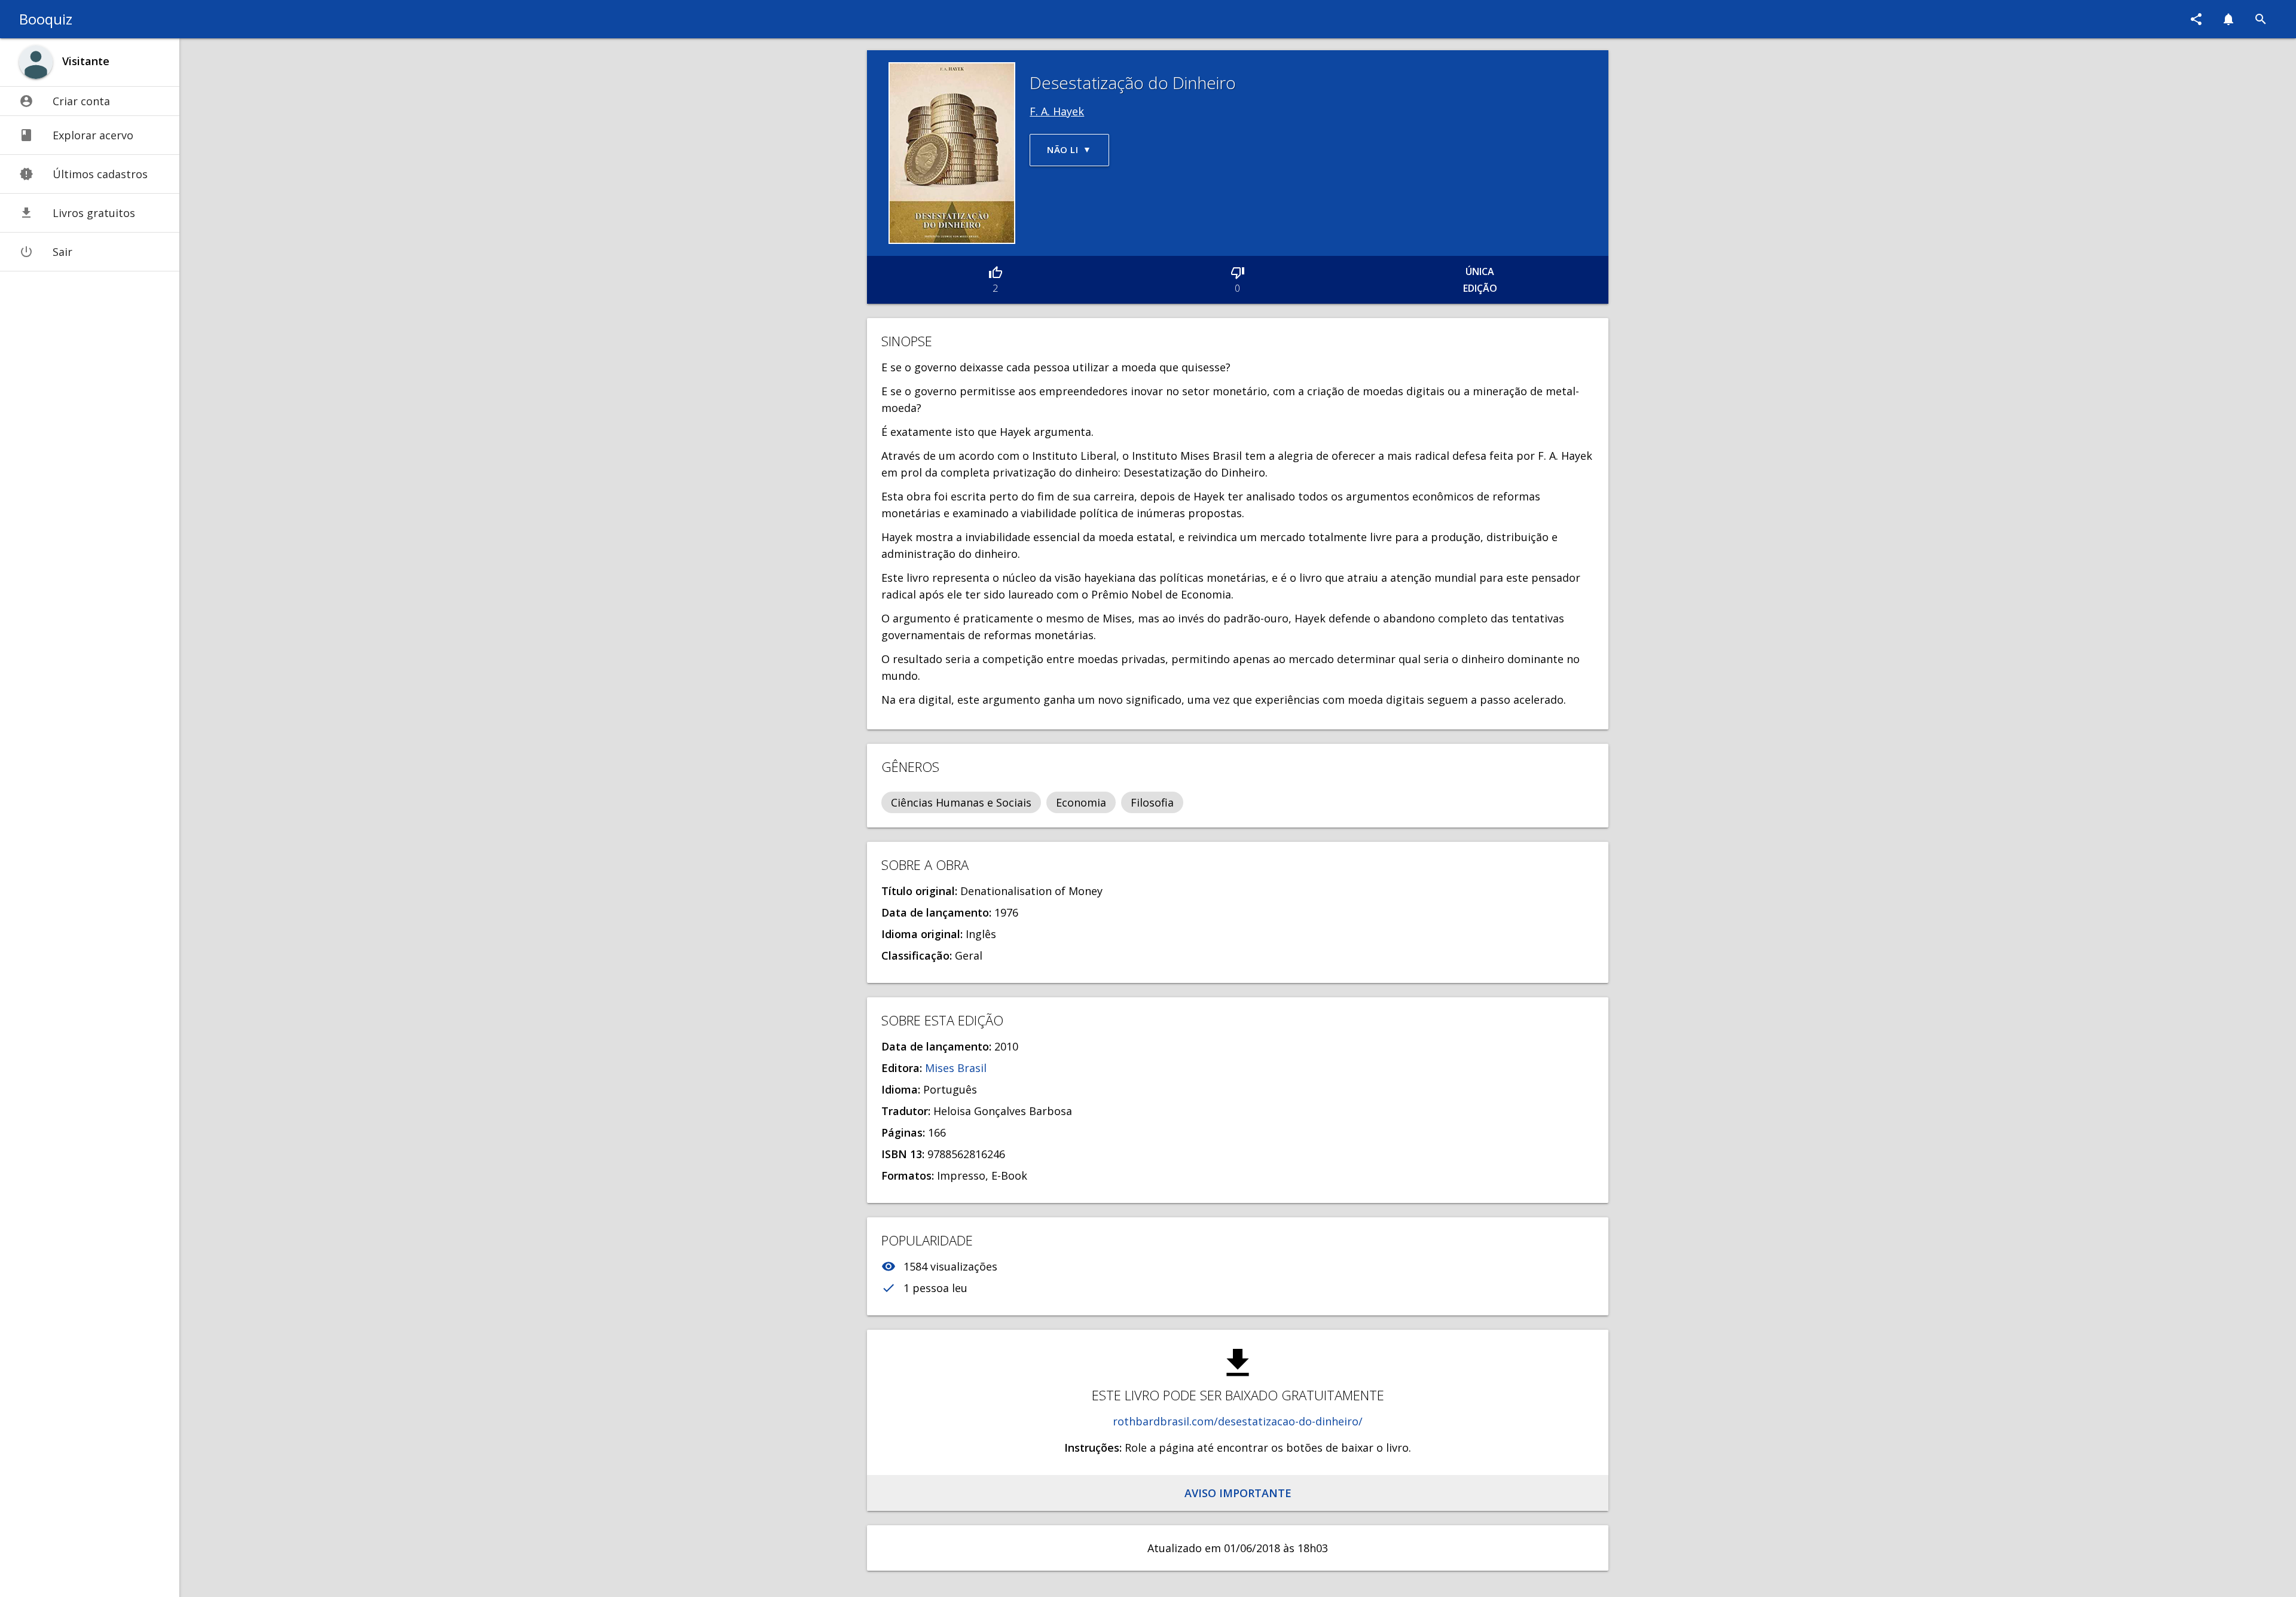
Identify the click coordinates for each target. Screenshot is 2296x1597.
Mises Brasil (956, 1068)
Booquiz (46, 19)
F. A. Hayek (1057, 111)
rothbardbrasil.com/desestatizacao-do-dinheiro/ (1238, 1421)
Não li (1062, 149)
